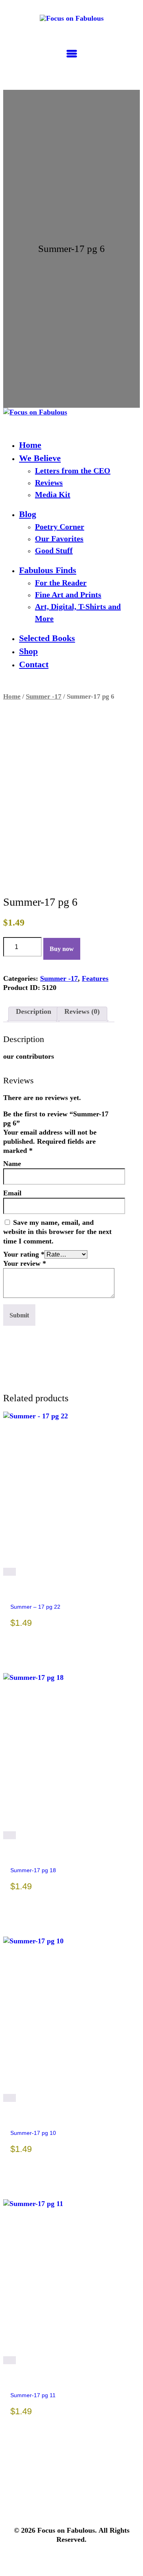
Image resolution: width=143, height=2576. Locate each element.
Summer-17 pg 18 (33, 1870)
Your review (25, 1263)
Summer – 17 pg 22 (35, 1607)
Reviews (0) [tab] (82, 1011)
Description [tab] (34, 1011)
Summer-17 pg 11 (33, 2395)
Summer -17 (44, 696)
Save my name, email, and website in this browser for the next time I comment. (57, 1232)
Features (95, 978)
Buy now (62, 949)
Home (12, 696)
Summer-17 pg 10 (33, 2133)
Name (12, 1164)
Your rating (24, 1254)
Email (12, 1193)
